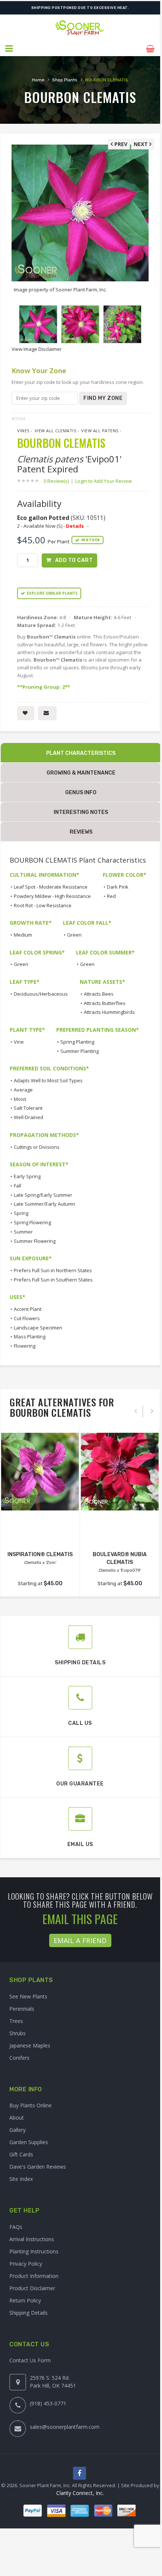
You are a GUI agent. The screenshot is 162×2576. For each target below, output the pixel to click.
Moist (20, 1099)
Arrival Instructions (32, 2239)
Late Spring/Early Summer (43, 1195)
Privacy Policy (26, 2264)
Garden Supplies (29, 2142)
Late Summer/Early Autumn (45, 1204)
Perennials (22, 2009)
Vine (19, 1042)
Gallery (18, 2130)
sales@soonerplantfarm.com (65, 2427)
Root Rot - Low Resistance (43, 905)
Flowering (25, 1346)
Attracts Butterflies (105, 1003)
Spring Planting (77, 1042)
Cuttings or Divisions (37, 1147)
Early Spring (27, 1176)
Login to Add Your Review (104, 481)
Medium (23, 935)
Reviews (81, 832)
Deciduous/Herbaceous (41, 994)
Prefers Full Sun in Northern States (53, 1270)
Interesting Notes (81, 812)
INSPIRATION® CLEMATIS (40, 1554)
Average (23, 1090)
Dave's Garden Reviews (38, 2167)
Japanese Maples (30, 2045)
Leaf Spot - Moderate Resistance (51, 887)
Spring (21, 1213)
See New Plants (28, 1996)
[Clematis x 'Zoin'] (40, 1472)
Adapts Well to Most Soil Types (48, 1080)
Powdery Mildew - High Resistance (52, 896)
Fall (18, 1186)
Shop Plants (65, 80)
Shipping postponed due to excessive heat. (80, 8)
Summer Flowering (35, 1241)
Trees (16, 2021)
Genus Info (81, 793)
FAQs (16, 2227)
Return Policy (25, 2300)
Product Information (34, 2276)
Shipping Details (28, 2313)
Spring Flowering (32, 1222)
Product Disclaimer (32, 2288)
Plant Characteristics (81, 753)
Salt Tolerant (28, 1108)
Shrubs (18, 2033)
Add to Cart (74, 560)
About (17, 2118)
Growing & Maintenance (81, 773)
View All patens (100, 431)
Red (111, 896)
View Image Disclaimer (37, 349)
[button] (9, 49)
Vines (23, 431)
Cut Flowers (27, 1318)
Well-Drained (28, 1117)
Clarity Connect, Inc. (80, 2493)
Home (38, 80)
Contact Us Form (30, 2360)
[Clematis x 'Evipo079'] (120, 1472)
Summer (23, 1232)
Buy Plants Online (31, 2105)
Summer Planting (80, 1051)
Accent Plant (28, 1309)
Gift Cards (21, 2154)
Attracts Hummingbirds (109, 1012)
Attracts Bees (99, 994)
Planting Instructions (34, 2251)
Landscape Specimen (38, 1328)
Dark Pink (118, 887)
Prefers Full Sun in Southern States (53, 1280)
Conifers (19, 2058)
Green (74, 935)
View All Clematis (55, 431)
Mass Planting (30, 1337)
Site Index (21, 2179)
